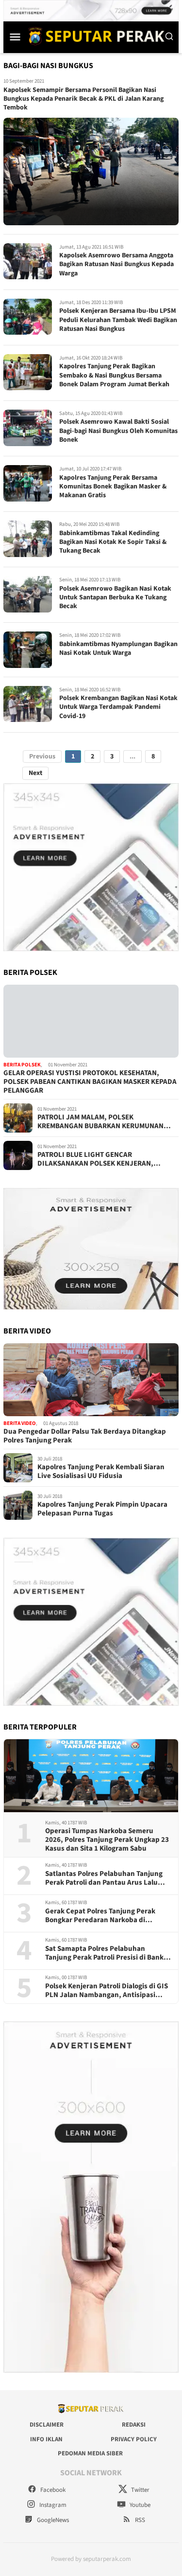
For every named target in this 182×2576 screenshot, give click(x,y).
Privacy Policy (134, 2439)
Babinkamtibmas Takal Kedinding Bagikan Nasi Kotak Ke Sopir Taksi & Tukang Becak (113, 542)
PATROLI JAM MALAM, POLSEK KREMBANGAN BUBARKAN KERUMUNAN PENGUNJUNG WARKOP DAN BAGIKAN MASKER (100, 1122)
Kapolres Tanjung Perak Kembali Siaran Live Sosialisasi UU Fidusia (101, 1472)
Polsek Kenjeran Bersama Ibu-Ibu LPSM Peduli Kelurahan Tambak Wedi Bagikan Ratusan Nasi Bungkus (118, 320)
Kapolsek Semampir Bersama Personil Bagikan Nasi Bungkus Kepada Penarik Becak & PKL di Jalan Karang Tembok (83, 99)
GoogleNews (52, 2520)
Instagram (52, 2505)
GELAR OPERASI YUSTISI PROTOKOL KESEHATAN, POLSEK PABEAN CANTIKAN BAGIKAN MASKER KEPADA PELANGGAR (90, 1082)
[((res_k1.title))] (91, 1021)
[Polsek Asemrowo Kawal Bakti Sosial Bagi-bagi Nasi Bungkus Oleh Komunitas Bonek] (28, 428)
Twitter (140, 2490)
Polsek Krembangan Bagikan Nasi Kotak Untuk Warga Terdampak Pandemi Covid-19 (118, 707)
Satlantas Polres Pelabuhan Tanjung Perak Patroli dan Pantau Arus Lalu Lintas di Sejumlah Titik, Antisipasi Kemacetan (104, 1878)
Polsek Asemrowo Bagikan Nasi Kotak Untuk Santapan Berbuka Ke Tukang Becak (115, 597)
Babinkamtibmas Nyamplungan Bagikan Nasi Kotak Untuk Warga (118, 649)
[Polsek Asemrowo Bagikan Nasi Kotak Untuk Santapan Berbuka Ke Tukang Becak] (28, 594)
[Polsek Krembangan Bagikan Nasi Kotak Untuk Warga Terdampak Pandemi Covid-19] (28, 704)
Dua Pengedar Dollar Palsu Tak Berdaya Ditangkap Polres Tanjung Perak (85, 1436)
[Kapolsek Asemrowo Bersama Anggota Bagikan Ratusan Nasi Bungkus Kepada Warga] (28, 261)
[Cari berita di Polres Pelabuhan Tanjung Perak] (169, 36)
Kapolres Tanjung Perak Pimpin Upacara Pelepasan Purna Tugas (102, 1509)
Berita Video (20, 1423)
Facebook (52, 2490)
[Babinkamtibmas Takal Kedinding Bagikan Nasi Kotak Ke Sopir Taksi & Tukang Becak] (28, 539)
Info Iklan (46, 2439)
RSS (139, 2520)
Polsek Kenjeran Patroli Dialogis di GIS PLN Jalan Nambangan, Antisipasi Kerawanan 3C (107, 1991)
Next (35, 773)
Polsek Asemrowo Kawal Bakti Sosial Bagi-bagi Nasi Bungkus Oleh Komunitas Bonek (118, 431)
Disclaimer (47, 2425)
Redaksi (134, 2425)
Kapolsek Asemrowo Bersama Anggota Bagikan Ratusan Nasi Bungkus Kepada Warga (116, 264)
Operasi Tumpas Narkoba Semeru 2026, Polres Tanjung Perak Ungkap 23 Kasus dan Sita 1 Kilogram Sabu (107, 1840)
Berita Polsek (22, 1065)
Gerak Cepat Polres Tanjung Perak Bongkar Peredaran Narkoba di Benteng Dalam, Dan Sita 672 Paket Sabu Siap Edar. (102, 1916)
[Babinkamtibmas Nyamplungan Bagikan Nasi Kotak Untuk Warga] (28, 650)
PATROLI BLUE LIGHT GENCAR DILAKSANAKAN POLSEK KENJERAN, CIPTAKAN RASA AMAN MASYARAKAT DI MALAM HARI (99, 1159)
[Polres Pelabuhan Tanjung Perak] (94, 36)
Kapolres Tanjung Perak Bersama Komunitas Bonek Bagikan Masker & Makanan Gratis (113, 486)
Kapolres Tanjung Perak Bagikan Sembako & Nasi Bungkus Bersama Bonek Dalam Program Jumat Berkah (114, 375)
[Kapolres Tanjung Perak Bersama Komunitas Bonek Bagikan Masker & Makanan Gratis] (28, 483)
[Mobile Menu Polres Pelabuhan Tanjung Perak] (15, 36)
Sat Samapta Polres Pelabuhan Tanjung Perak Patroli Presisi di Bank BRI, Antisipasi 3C (104, 1953)
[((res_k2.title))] (91, 1380)
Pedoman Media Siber (90, 2453)
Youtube (139, 2505)
